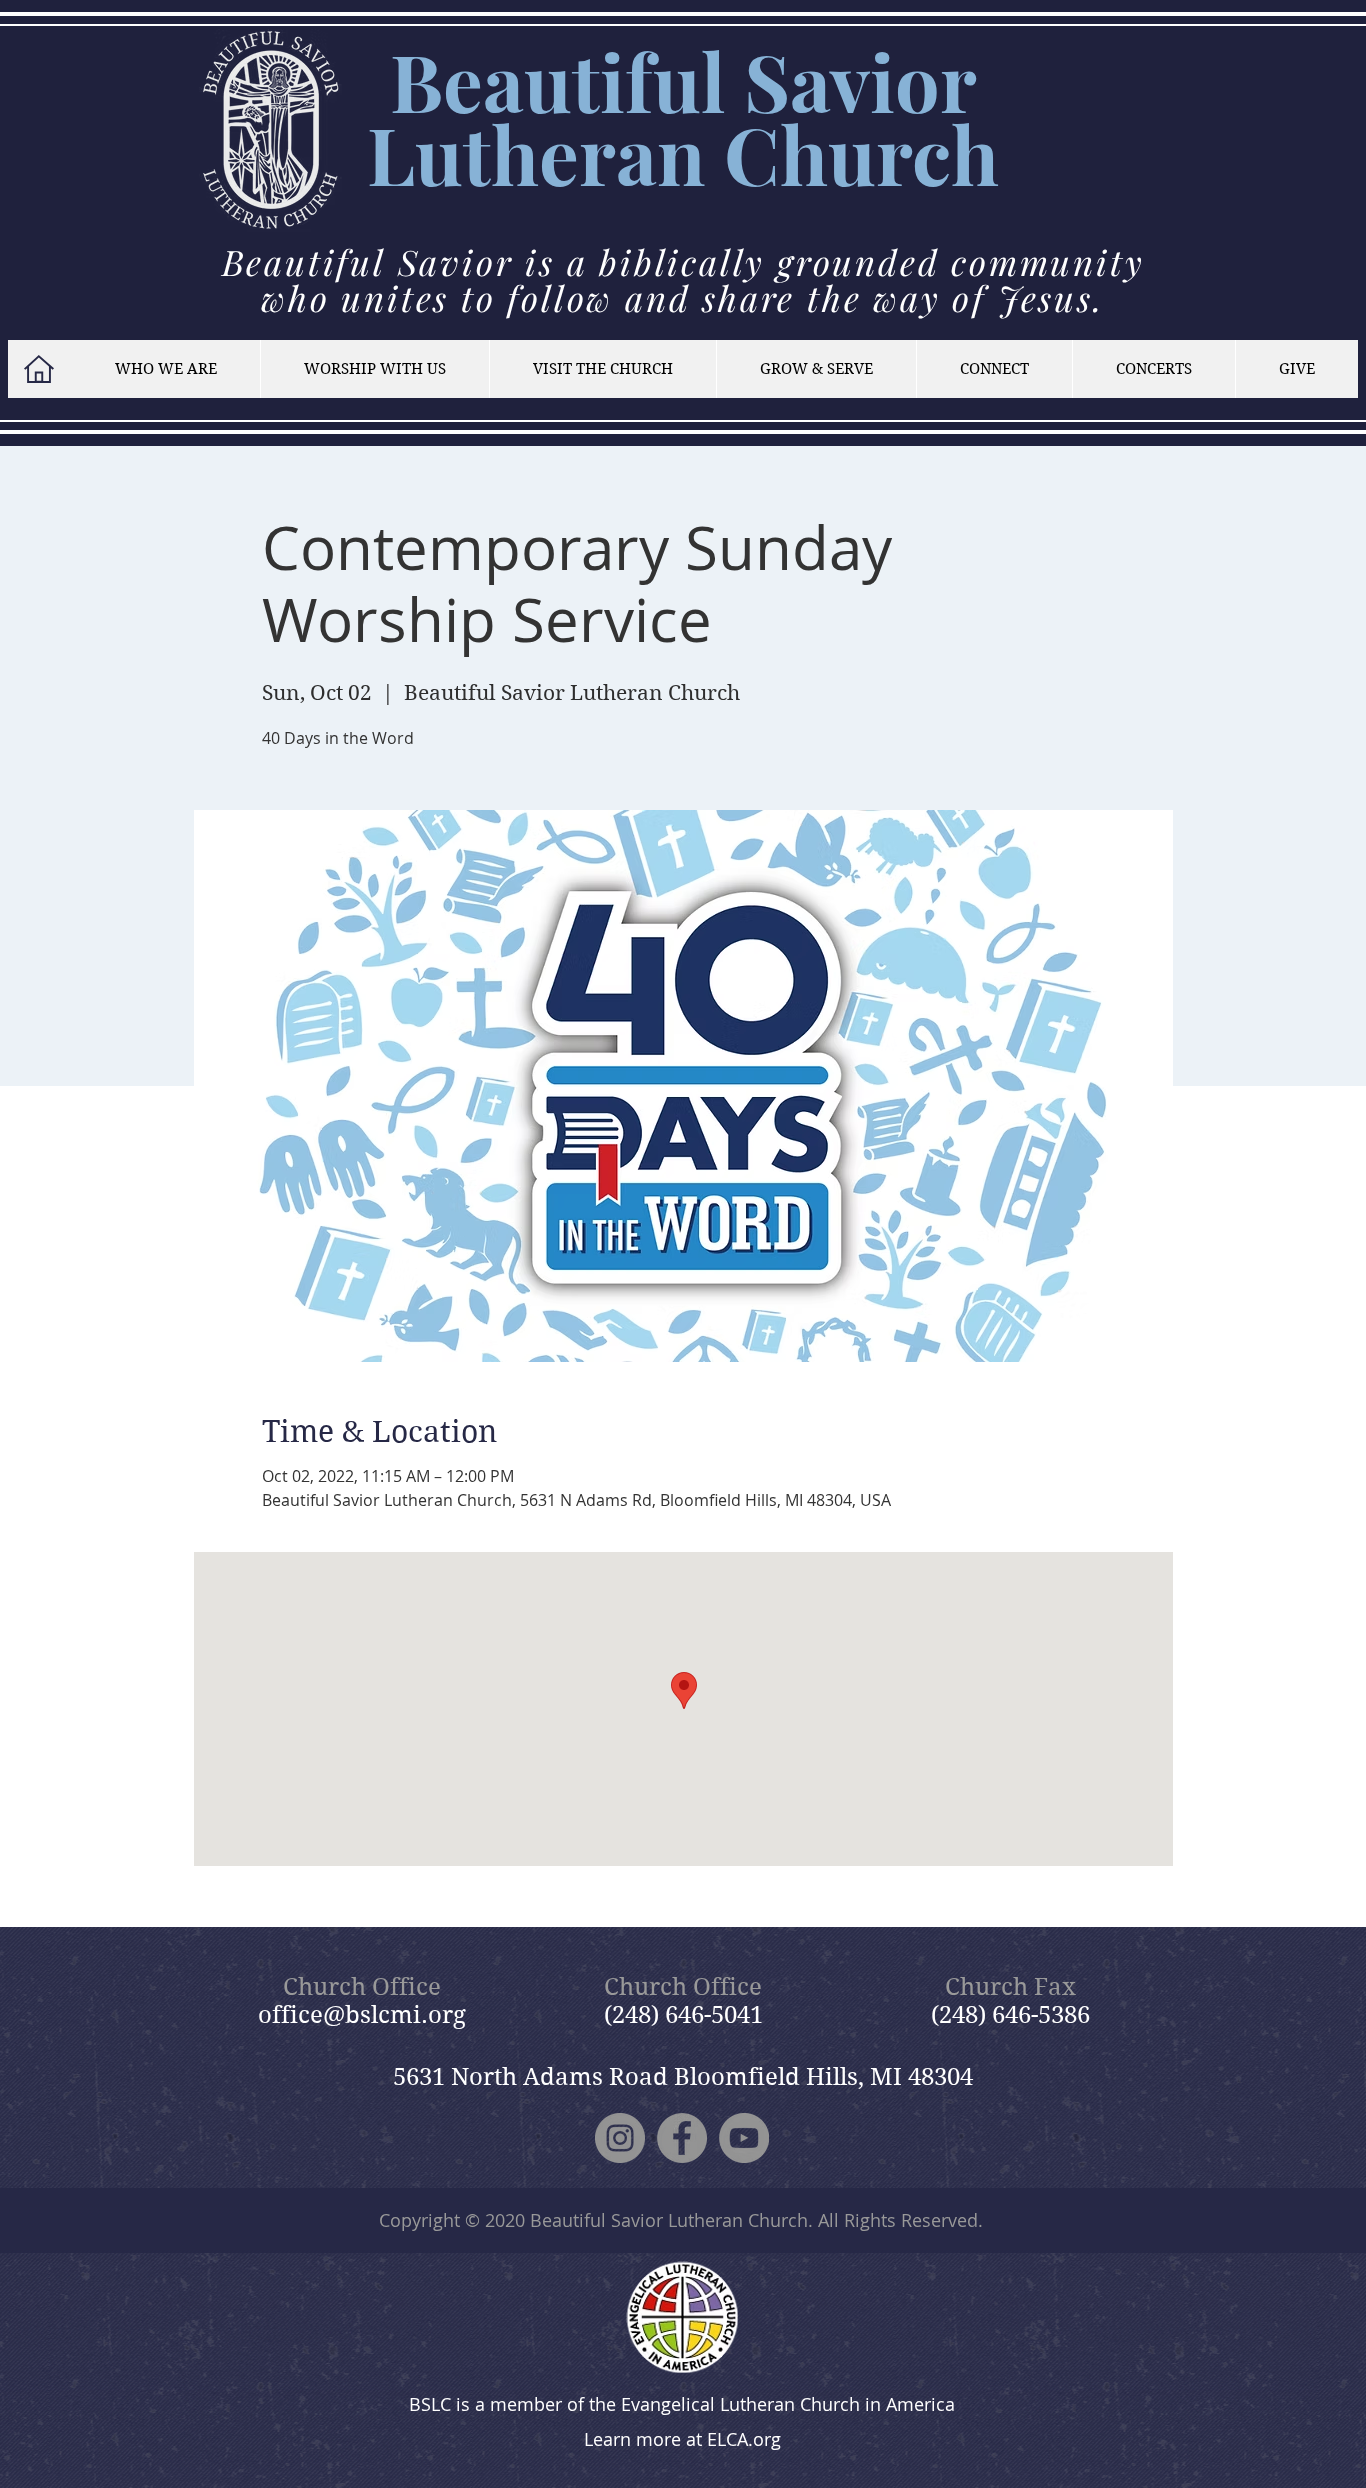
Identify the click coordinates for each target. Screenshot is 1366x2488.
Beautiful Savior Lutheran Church (669, 2220)
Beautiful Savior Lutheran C (672, 117)
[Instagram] (620, 2138)
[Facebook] (682, 2138)
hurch (889, 153)
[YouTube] (744, 2138)
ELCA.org (744, 2439)
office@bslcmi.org (362, 2015)
